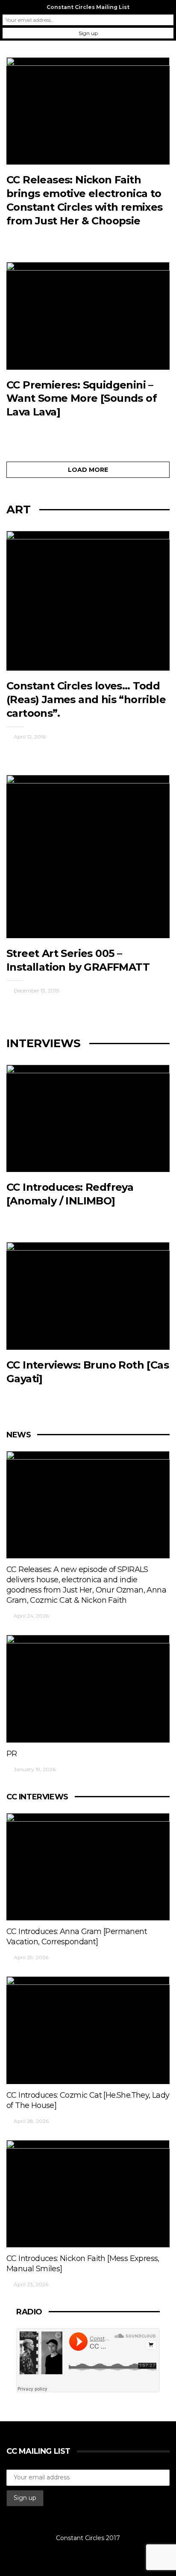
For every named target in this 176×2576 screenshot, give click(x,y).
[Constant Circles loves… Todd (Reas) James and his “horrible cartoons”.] (88, 601)
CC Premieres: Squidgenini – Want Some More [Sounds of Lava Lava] (82, 399)
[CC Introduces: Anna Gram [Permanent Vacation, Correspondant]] (88, 1867)
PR (12, 1754)
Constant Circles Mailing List (88, 7)
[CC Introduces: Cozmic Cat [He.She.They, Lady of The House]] (88, 2030)
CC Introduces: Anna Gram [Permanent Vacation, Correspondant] (77, 1937)
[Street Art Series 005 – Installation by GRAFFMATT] (88, 857)
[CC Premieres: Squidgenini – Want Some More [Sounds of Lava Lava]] (88, 316)
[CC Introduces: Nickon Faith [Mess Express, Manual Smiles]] (88, 2194)
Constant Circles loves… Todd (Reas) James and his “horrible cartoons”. (86, 699)
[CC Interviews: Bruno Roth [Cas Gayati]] (88, 1296)
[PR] (88, 1689)
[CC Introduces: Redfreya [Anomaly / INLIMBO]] (88, 1119)
